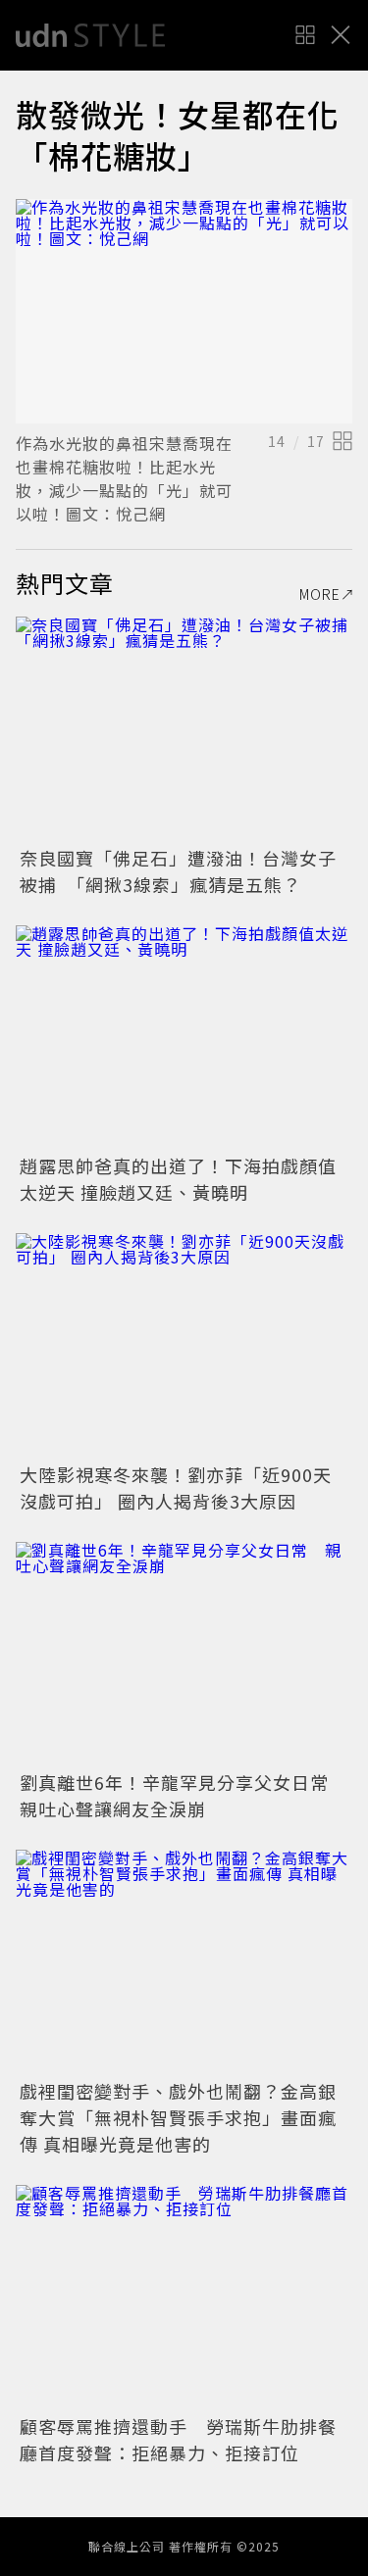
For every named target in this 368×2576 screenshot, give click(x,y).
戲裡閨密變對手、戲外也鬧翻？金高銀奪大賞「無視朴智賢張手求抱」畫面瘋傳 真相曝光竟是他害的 (178, 2117)
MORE (320, 594)
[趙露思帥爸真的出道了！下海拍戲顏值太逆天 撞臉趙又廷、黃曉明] (184, 1038)
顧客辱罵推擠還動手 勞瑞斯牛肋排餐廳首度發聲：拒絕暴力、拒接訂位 (178, 2439)
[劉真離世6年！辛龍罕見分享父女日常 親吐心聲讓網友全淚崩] (184, 1654)
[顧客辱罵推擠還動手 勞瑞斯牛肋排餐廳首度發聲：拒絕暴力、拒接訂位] (184, 2297)
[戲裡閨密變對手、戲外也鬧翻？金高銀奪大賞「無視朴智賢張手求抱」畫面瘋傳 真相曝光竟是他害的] (184, 1962)
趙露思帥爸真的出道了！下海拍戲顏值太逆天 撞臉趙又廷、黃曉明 (178, 1179)
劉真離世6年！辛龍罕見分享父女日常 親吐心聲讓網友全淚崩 (184, 1795)
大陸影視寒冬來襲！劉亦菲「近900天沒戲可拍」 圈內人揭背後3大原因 (176, 1487)
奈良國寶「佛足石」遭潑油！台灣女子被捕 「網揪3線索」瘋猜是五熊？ (178, 871)
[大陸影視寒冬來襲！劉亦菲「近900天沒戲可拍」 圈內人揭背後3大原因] (184, 1345)
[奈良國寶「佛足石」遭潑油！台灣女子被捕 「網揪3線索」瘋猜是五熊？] (184, 729)
